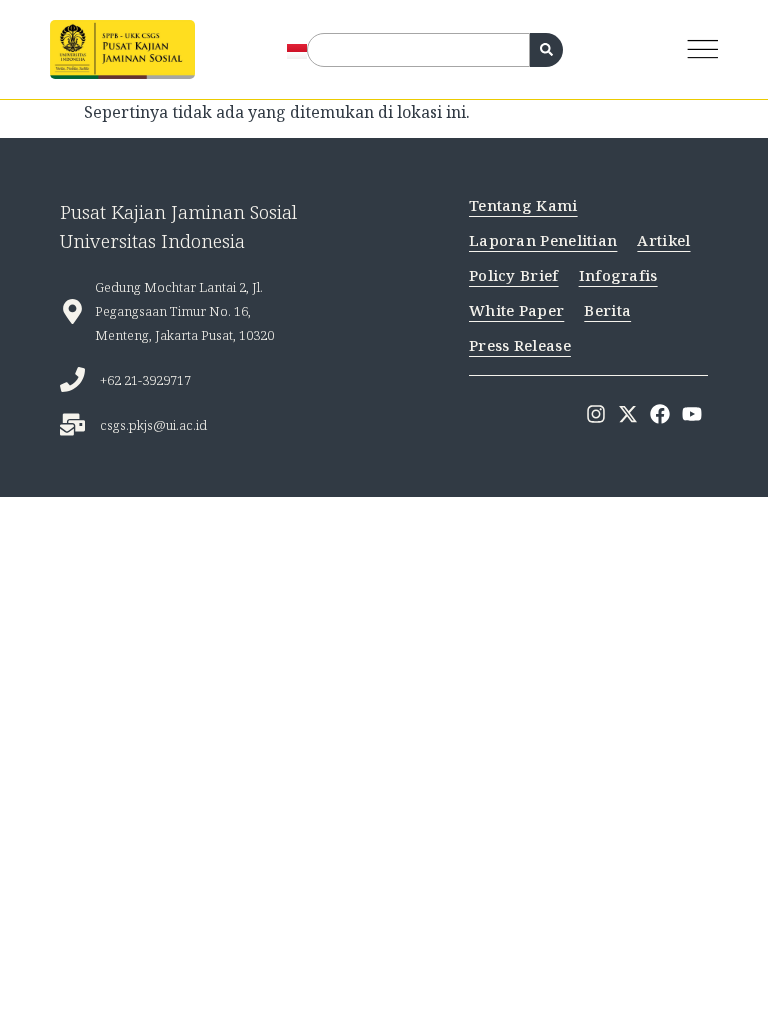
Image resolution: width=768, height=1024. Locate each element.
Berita (607, 310)
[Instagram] (596, 414)
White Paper (516, 310)
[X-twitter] (628, 414)
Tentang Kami (523, 205)
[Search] (546, 50)
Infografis (618, 275)
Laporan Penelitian (543, 240)
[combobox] (418, 50)
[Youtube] (692, 414)
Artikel (663, 240)
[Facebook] (660, 414)
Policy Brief (514, 275)
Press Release (520, 345)
